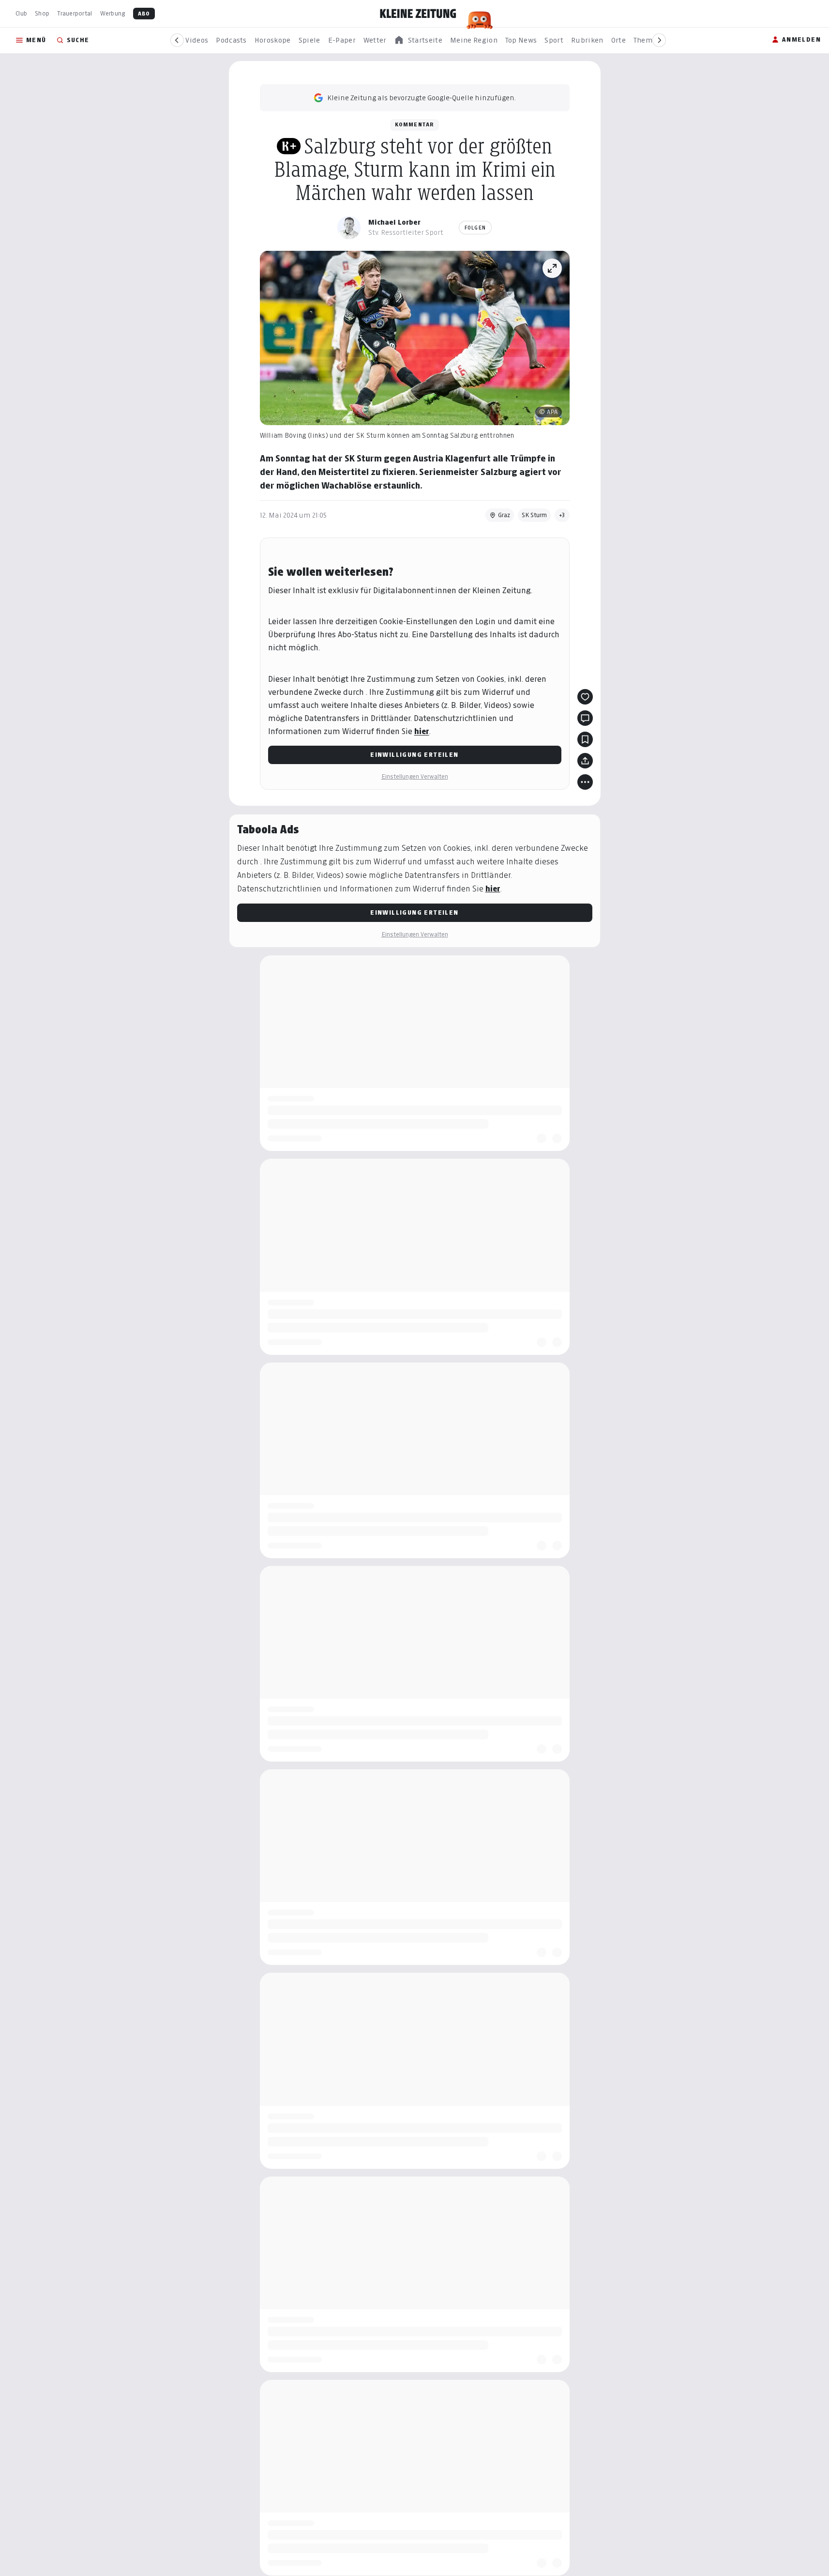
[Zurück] (177, 40)
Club (21, 13)
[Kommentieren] (585, 718)
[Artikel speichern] (585, 739)
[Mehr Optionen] (585, 782)
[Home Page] (418, 14)
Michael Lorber (394, 222)
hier (422, 731)
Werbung (113, 13)
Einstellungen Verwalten (415, 776)
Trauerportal (75, 13)
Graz (504, 515)
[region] (418, 40)
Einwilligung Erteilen (414, 755)
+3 (562, 515)
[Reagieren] (585, 697)
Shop (42, 13)
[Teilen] (585, 761)
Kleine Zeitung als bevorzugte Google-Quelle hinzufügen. (422, 98)
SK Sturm (534, 515)
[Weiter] (659, 40)
